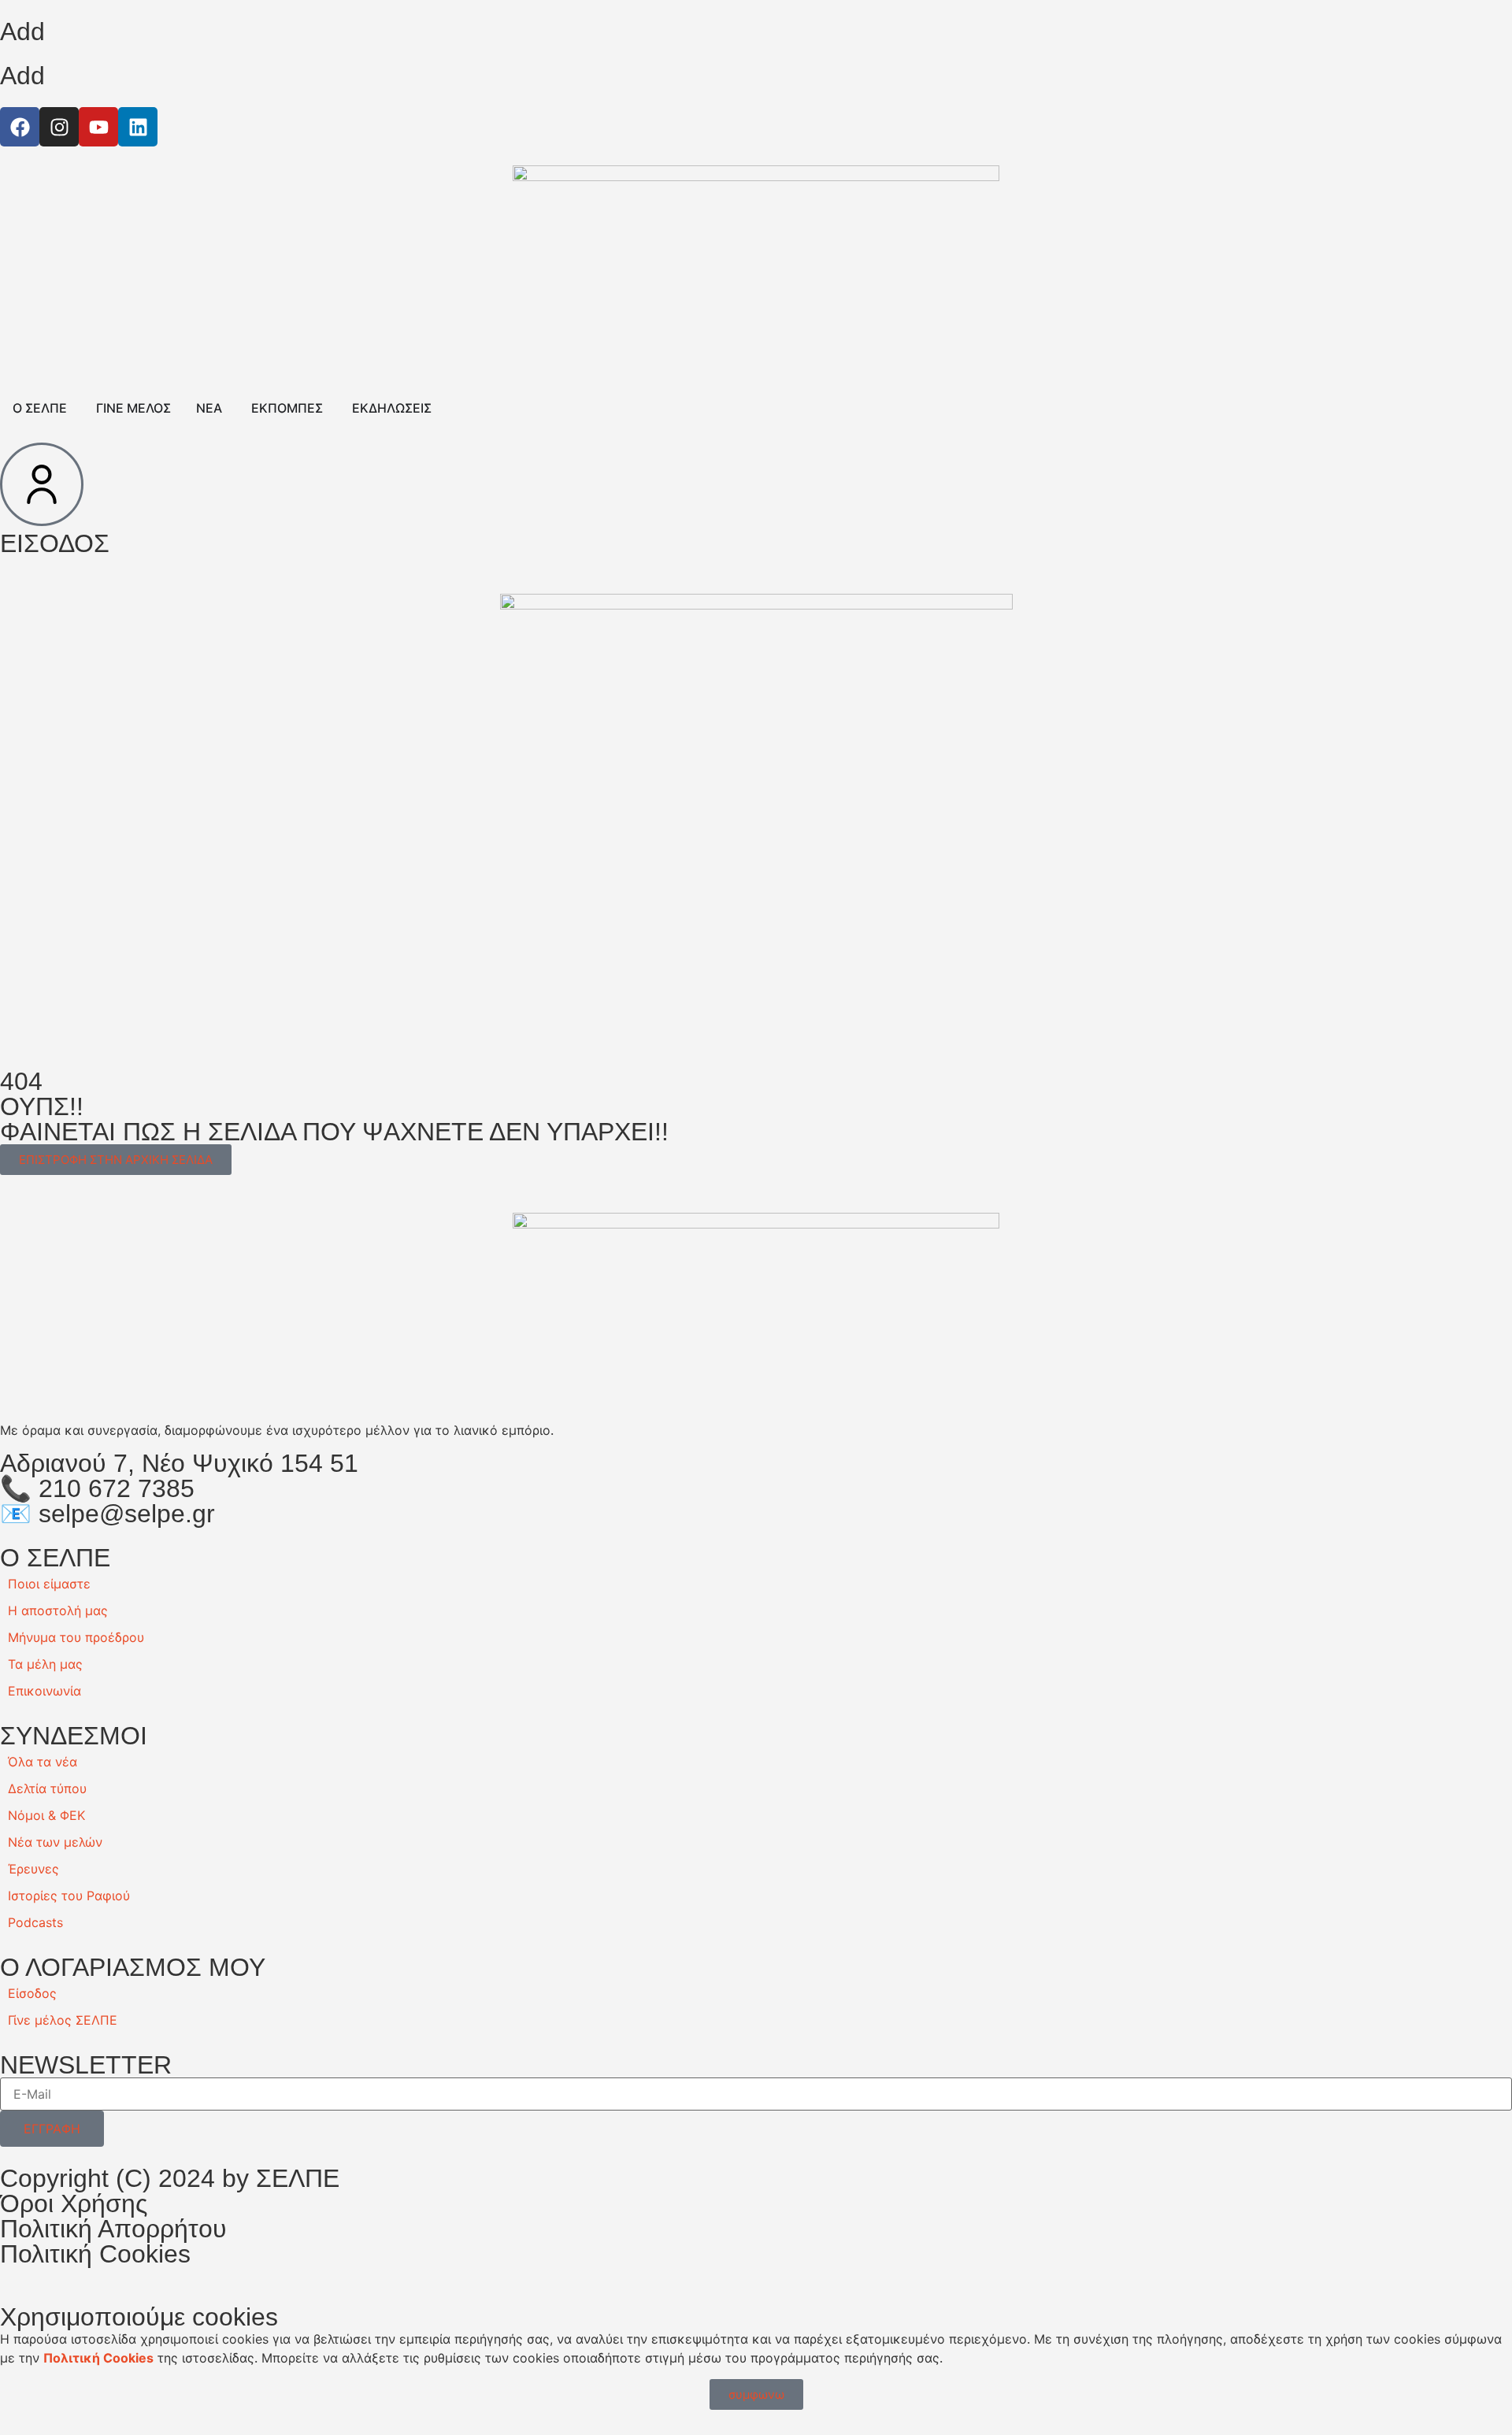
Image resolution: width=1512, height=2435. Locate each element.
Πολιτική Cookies (95, 2254)
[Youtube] (98, 127)
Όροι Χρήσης (74, 2203)
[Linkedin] (138, 127)
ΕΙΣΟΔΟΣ (55, 543)
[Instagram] (59, 127)
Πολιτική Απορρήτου (113, 2229)
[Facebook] (20, 127)
